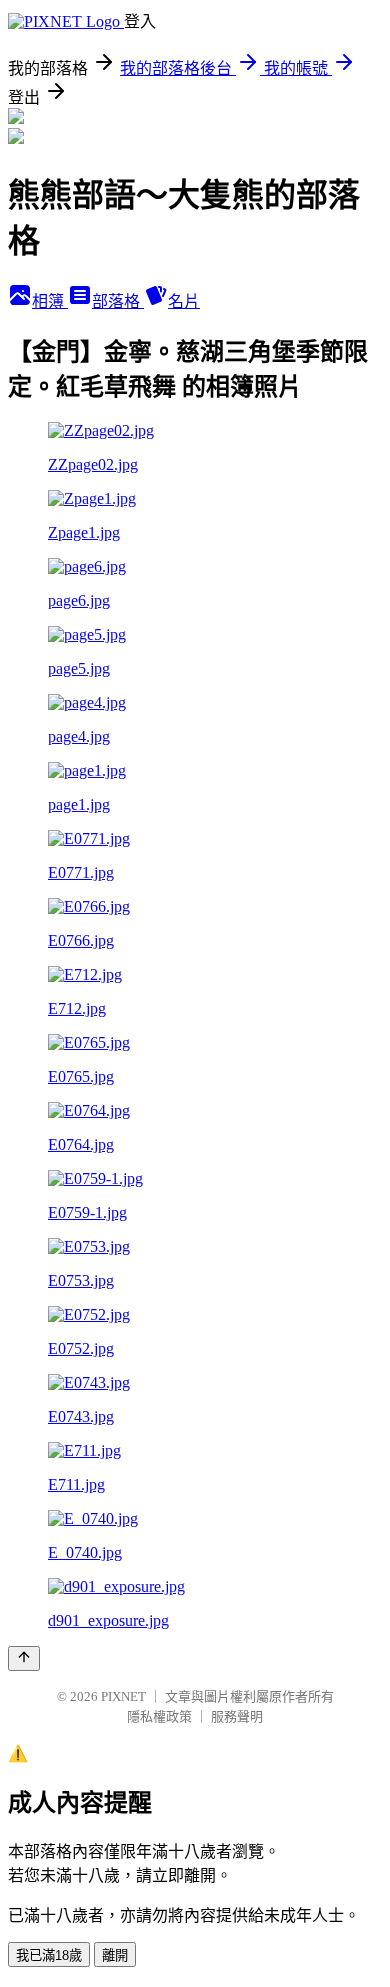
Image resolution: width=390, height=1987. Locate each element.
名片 (184, 301)
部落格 (118, 301)
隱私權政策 (159, 1716)
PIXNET (123, 1696)
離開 (115, 1955)
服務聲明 (237, 1716)
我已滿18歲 (49, 1955)
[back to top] (24, 1658)
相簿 (50, 301)
